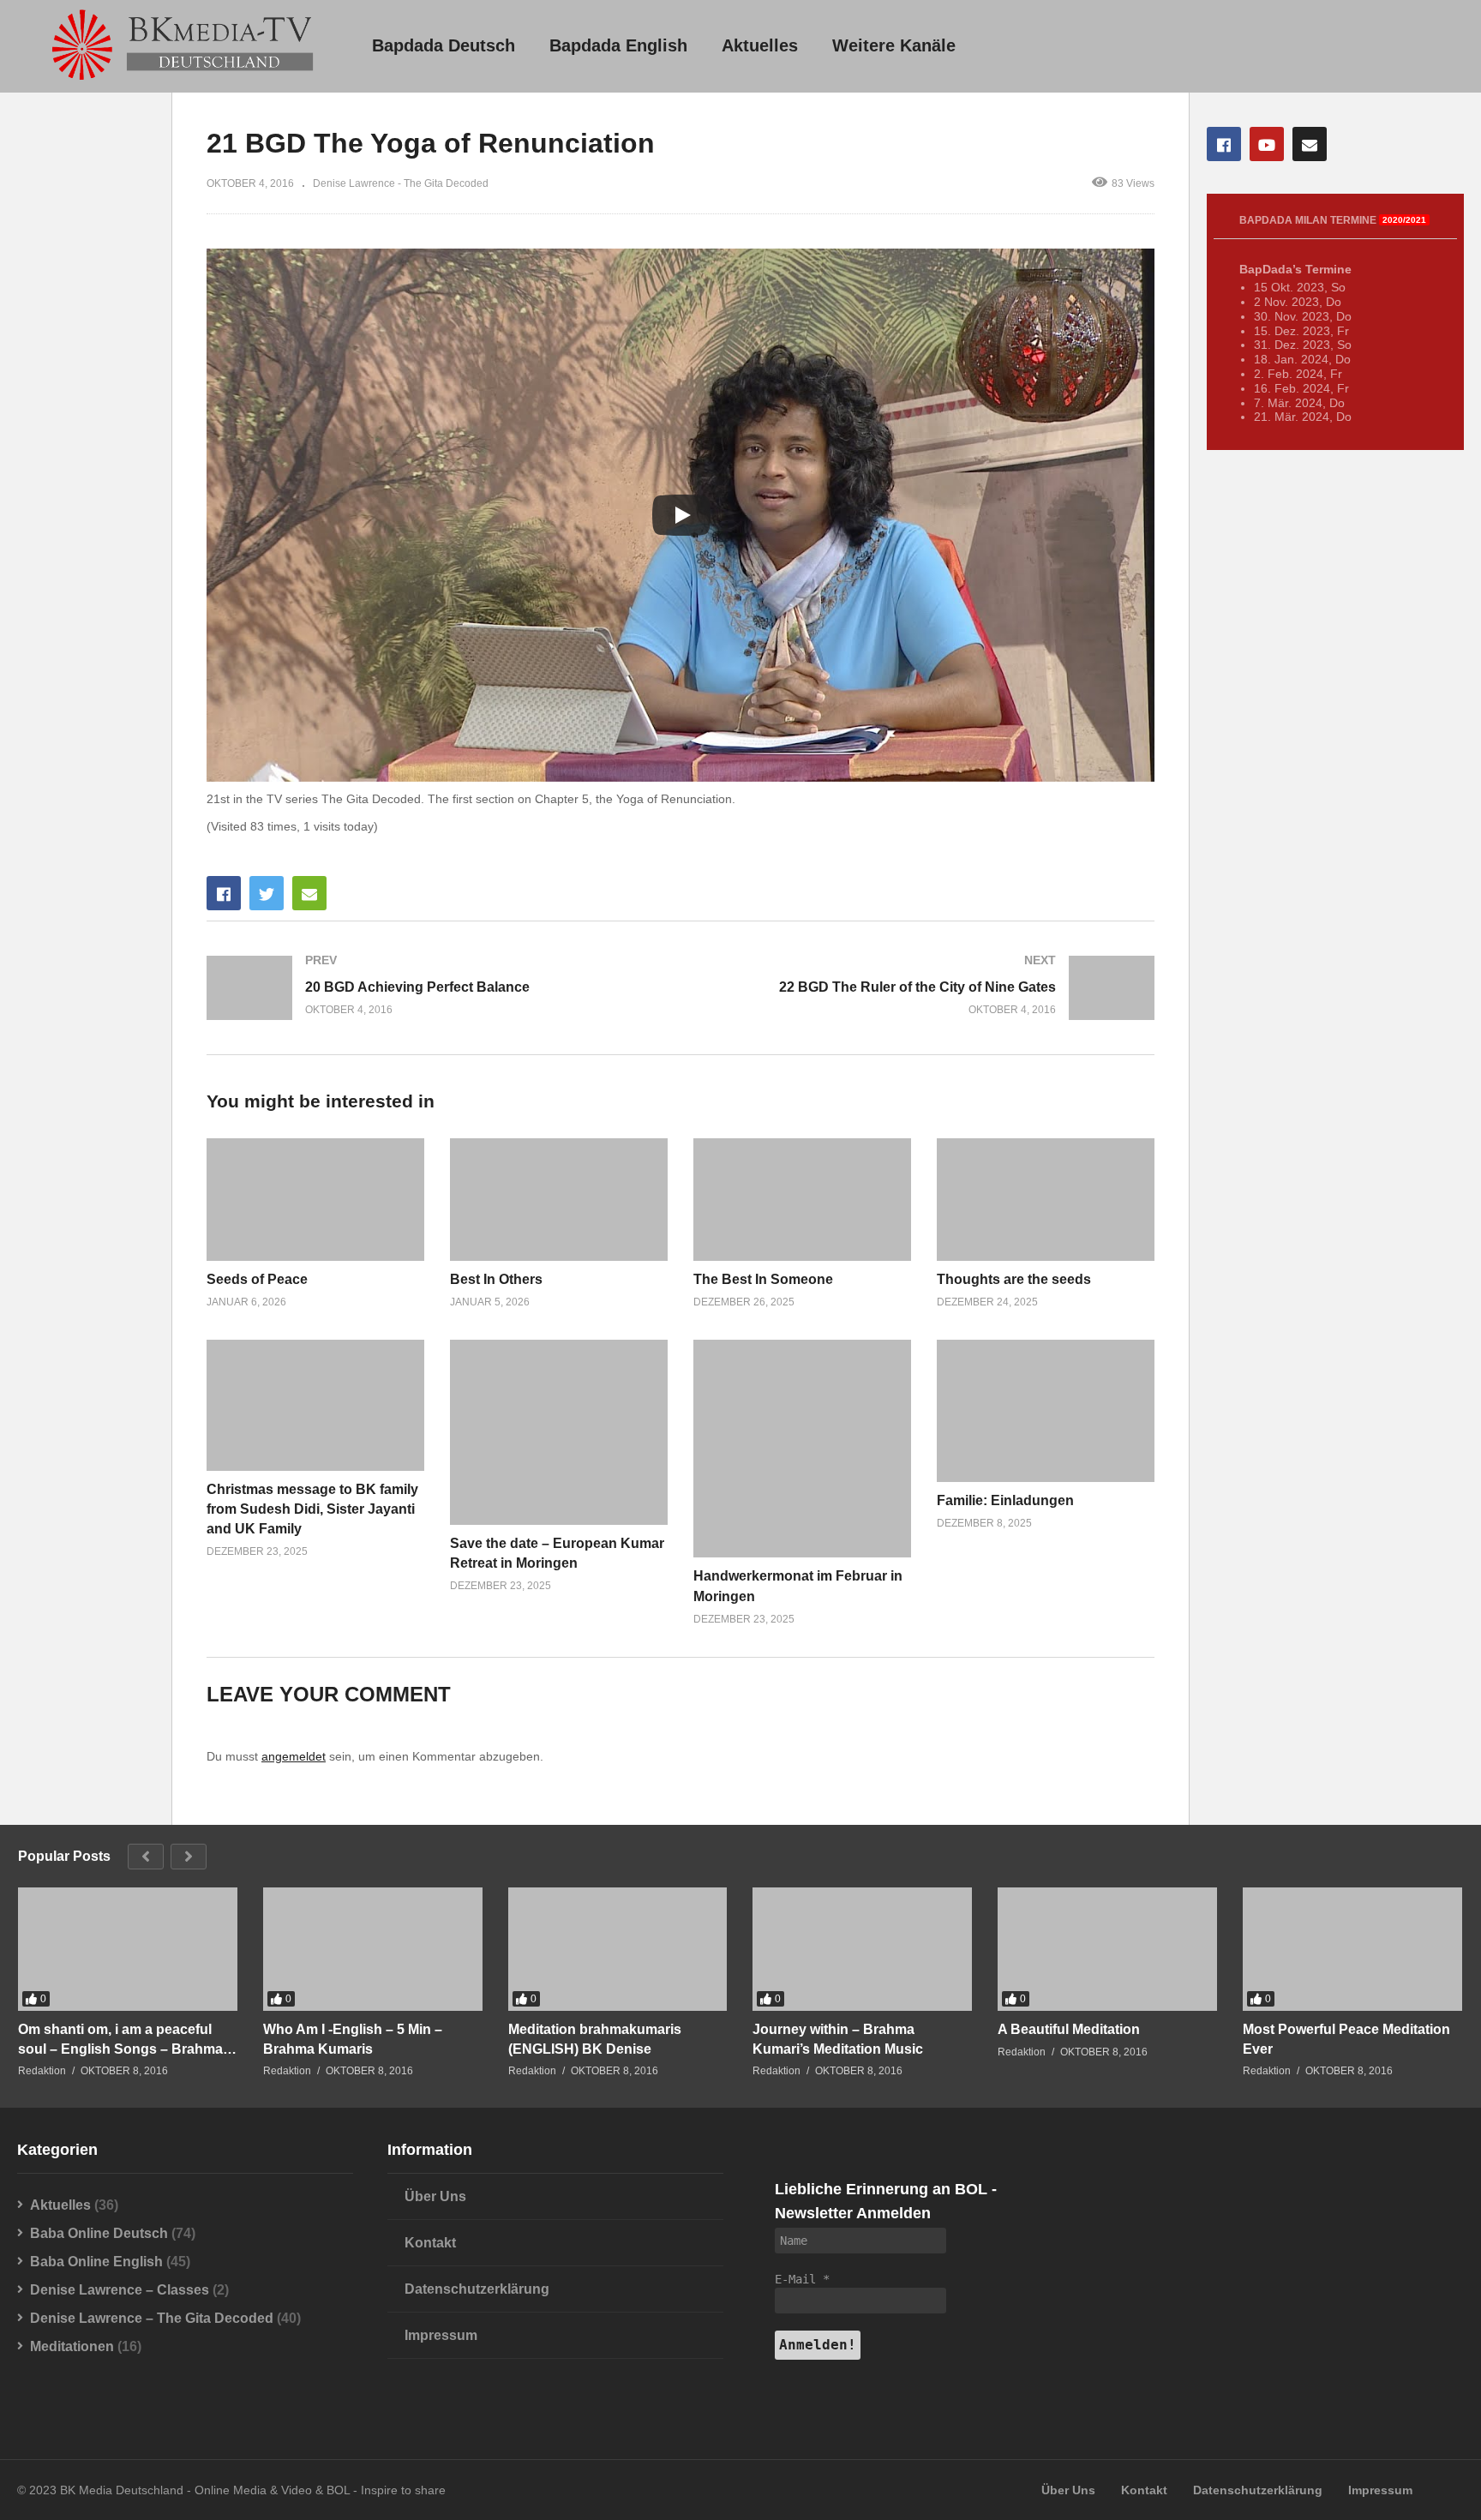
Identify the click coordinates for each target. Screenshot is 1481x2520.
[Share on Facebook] (224, 893)
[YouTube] (1267, 144)
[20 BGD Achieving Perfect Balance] (435, 988)
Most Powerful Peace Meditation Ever (1346, 2039)
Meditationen (72, 2346)
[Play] (681, 515)
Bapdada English (618, 45)
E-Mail (802, 2279)
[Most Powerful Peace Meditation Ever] (1352, 1949)
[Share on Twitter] (267, 893)
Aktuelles (760, 45)
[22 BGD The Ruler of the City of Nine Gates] (926, 988)
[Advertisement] (86, 423)
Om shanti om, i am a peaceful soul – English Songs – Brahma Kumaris (120, 2040)
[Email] (1310, 144)
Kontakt (430, 2243)
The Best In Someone (763, 1279)
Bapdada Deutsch (444, 45)
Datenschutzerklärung (477, 2289)
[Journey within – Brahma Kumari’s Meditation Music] (862, 1949)
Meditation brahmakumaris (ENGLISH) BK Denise (595, 2039)
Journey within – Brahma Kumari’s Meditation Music (838, 2039)
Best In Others (496, 1279)
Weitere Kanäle (894, 45)
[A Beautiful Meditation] (1107, 1949)
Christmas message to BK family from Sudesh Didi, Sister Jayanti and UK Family (312, 1509)
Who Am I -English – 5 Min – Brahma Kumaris (353, 2039)
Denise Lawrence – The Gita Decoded (152, 2318)
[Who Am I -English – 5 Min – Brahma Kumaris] (373, 1949)
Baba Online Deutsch (99, 2233)
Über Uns (435, 2196)
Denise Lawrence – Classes (120, 2290)
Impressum (441, 2335)
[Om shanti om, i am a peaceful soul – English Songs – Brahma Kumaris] (128, 1949)
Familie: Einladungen (1005, 1500)
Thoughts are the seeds (1014, 1279)
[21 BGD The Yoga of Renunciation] (315, 1200)
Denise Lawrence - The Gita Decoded (401, 183)
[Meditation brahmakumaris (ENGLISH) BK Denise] (618, 1949)
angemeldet (294, 1756)
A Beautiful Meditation (1069, 2029)
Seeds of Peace (257, 1279)
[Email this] (309, 893)
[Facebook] (1224, 144)
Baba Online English (96, 2262)
